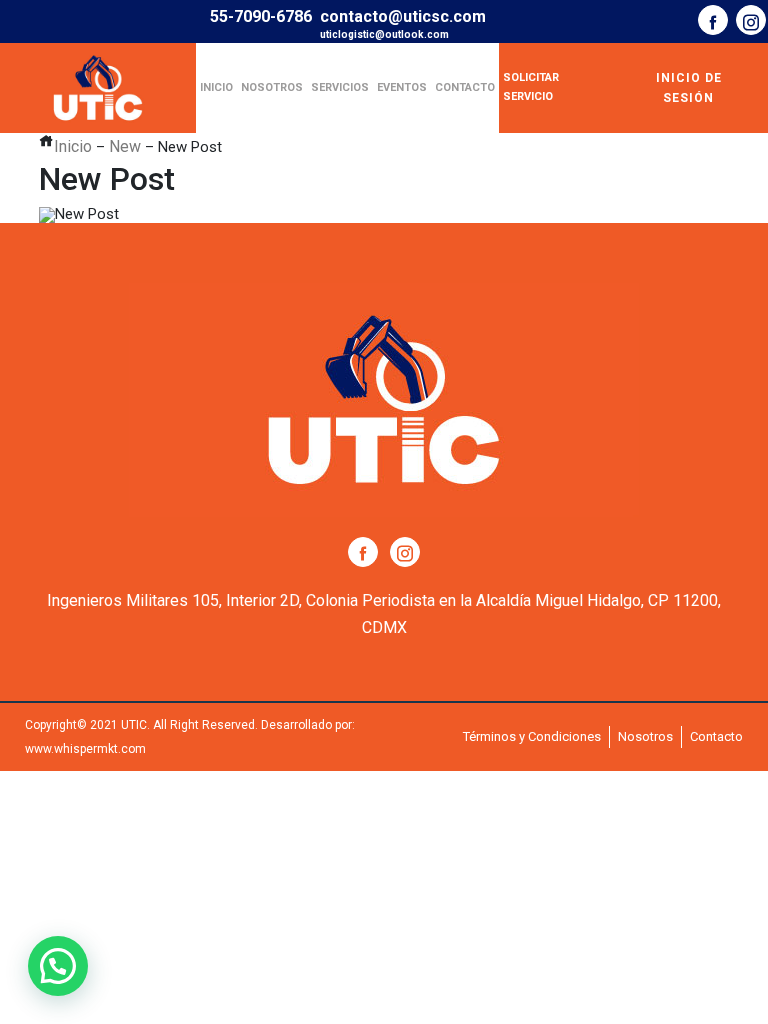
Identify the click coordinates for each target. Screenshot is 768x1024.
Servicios (340, 87)
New (125, 146)
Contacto (465, 87)
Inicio (216, 87)
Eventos (402, 87)
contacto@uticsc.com (403, 16)
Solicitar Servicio (531, 87)
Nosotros (272, 87)
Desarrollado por (306, 725)
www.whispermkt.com (85, 749)
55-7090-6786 (261, 16)
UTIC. (135, 725)
